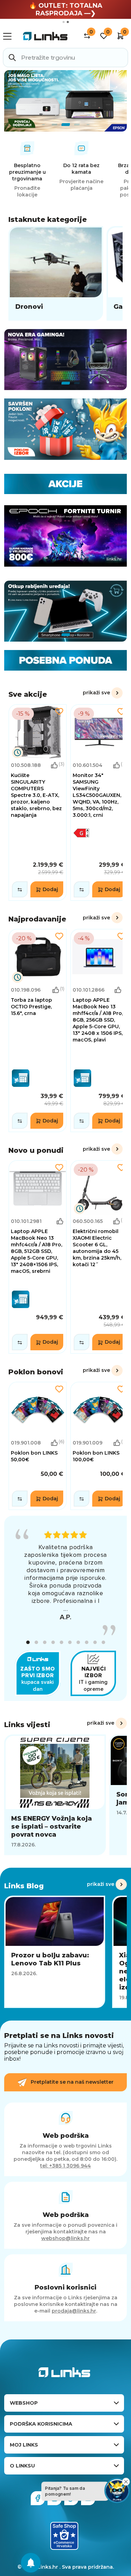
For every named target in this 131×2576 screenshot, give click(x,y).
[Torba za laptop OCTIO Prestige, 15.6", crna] (38, 1031)
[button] (28, 1642)
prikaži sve (96, 693)
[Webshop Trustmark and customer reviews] (64, 2536)
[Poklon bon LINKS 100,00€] (99, 1446)
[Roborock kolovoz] (65, 101)
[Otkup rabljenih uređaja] (65, 611)
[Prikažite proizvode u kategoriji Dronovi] (56, 273)
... (66, 1609)
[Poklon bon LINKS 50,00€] (38, 1446)
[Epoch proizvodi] (65, 360)
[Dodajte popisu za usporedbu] (20, 889)
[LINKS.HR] (31, 2563)
